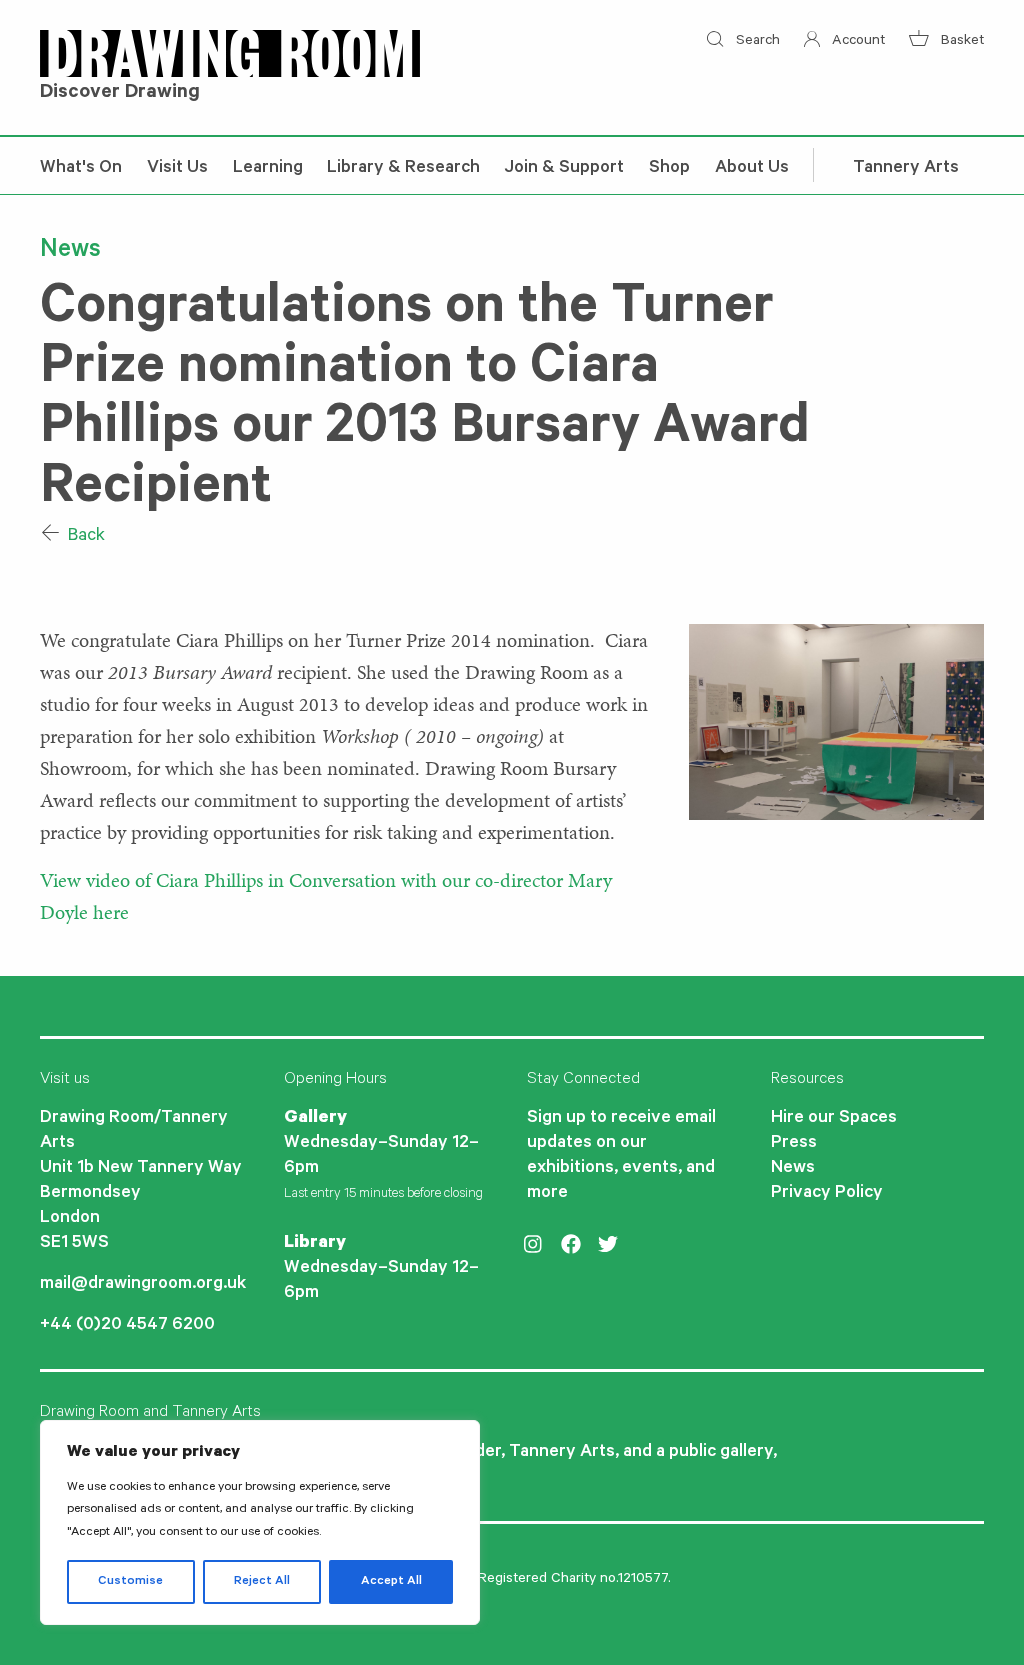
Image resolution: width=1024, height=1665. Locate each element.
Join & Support (564, 169)
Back (84, 537)
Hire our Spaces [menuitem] (834, 1119)
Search (755, 42)
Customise (130, 1582)
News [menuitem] (793, 1169)
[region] (260, 1522)
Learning (268, 169)
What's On (81, 169)
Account (856, 42)
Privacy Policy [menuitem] (827, 1194)
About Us (752, 169)
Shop (669, 169)
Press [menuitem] (794, 1144)
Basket (960, 42)
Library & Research (403, 169)
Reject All (262, 1582)
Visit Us (177, 169)
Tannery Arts (906, 169)
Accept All (391, 1582)
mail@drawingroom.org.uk (143, 1285)
